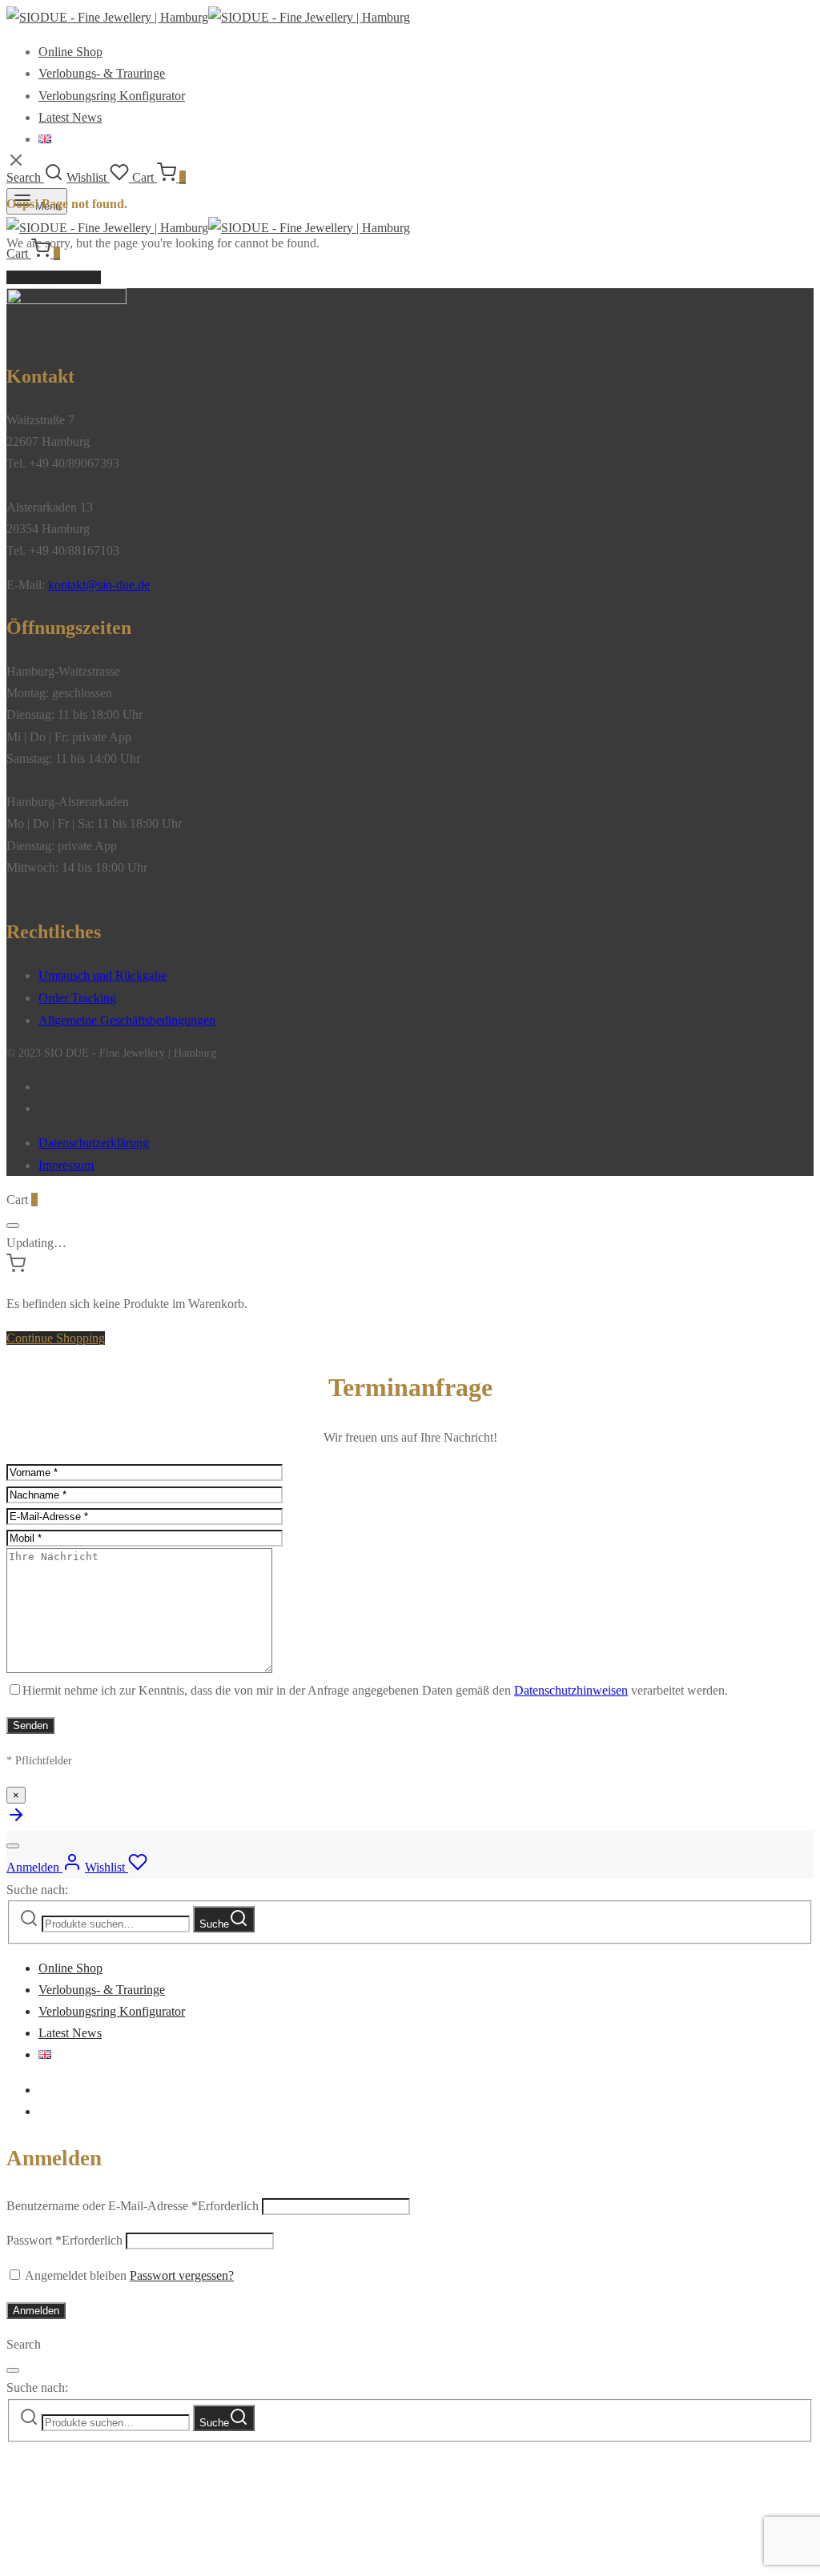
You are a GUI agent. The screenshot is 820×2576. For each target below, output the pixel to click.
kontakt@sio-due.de (99, 585)
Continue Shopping (56, 1338)
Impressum (66, 1165)
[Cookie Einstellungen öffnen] (127, 2558)
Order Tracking (77, 998)
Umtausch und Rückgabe (102, 975)
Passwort (64, 2240)
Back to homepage (54, 277)
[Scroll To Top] (16, 1820)
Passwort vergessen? (182, 2275)
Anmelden (36, 2311)
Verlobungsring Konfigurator (112, 96)
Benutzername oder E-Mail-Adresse (133, 2206)
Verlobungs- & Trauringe (102, 73)
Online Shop (70, 52)
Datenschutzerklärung (94, 1143)
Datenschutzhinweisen (571, 1690)
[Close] (13, 1226)
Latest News (70, 117)
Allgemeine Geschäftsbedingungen (127, 1020)
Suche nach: (37, 1890)
